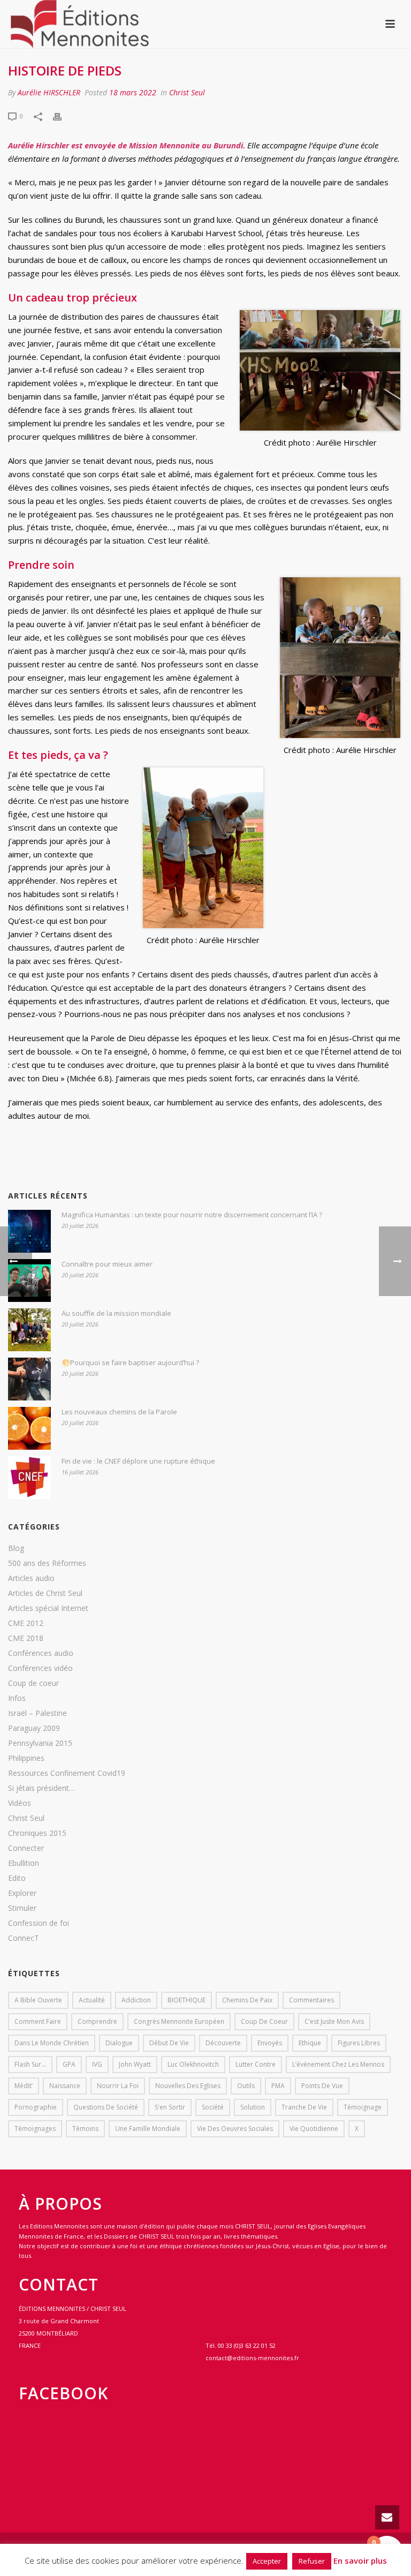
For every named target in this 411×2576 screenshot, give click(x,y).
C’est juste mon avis (334, 2021)
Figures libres (359, 2043)
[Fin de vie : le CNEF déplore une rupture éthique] (29, 1478)
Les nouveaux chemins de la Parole (119, 1412)
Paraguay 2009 (34, 1728)
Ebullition (24, 1863)
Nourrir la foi (118, 2086)
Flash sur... (30, 2064)
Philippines (26, 1758)
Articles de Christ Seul (45, 1593)
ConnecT (24, 1938)
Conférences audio (41, 1653)
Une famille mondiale (148, 2129)
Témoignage (363, 2107)
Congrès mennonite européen (179, 2021)
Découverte (223, 2043)
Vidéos (20, 1803)
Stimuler (22, 1908)
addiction (136, 2000)
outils (246, 2086)
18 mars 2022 (133, 92)
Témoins (85, 2129)
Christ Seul (187, 92)
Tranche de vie (304, 2107)
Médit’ (24, 2086)
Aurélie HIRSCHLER (49, 92)
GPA (69, 2064)
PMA (278, 2086)
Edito (17, 1878)
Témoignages (35, 2129)
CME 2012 (26, 1623)
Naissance (65, 2086)
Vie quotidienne (314, 2129)
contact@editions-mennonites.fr (252, 2358)
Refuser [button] (312, 2561)
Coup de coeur (33, 1683)
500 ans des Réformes (47, 1563)
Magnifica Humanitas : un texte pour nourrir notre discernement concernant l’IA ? (192, 1215)
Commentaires (311, 2000)
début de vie (169, 2043)
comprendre (97, 2021)
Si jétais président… (41, 1788)
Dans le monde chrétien (52, 2043)
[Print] (63, 115)
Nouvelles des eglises (188, 2086)
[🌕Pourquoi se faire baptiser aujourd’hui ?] (29, 1379)
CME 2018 (26, 1638)
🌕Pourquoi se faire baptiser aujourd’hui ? (130, 1362)
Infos (17, 1698)
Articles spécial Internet (48, 1608)
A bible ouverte (38, 2000)
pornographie (36, 2107)
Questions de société (106, 2107)
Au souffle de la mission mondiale (116, 1313)
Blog (16, 1548)
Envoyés (270, 2043)
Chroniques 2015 (37, 1833)
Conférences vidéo (40, 1668)
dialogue (119, 2043)
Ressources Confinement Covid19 (67, 1773)
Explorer (22, 1893)
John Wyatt (135, 2064)
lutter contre (256, 2064)
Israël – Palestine (37, 1713)
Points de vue (322, 2086)
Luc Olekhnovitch (193, 2064)
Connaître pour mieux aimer (107, 1264)
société (213, 2107)
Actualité (92, 2000)
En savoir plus (360, 2560)
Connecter (26, 1848)
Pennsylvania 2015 (40, 1743)
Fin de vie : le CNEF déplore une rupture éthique (138, 1461)
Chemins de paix (247, 2000)
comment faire (38, 2021)
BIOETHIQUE (187, 2000)
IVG (97, 2064)
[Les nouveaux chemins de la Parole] (29, 1428)
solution (253, 2107)
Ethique (310, 2043)
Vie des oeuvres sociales (235, 2129)
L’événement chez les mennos (338, 2064)
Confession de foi (39, 1923)
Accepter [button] (267, 2561)
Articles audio (31, 1578)
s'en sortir (170, 2107)
